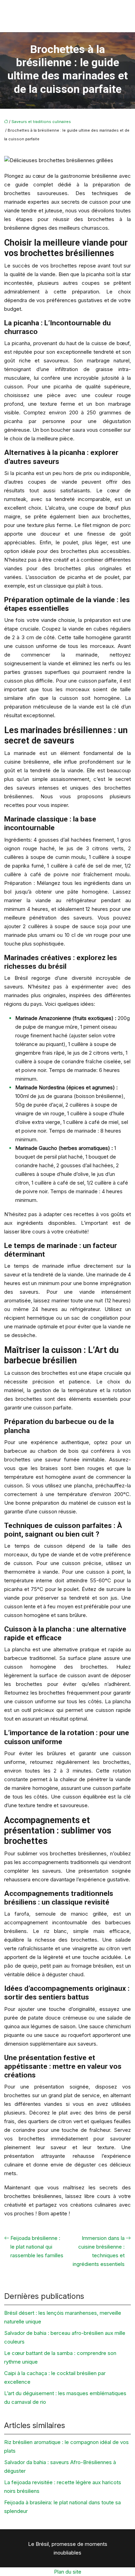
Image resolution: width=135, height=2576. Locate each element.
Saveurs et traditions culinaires (41, 122)
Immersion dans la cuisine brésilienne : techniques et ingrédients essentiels (99, 2251)
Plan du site (68, 2572)
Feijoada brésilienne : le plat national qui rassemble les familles (37, 2247)
